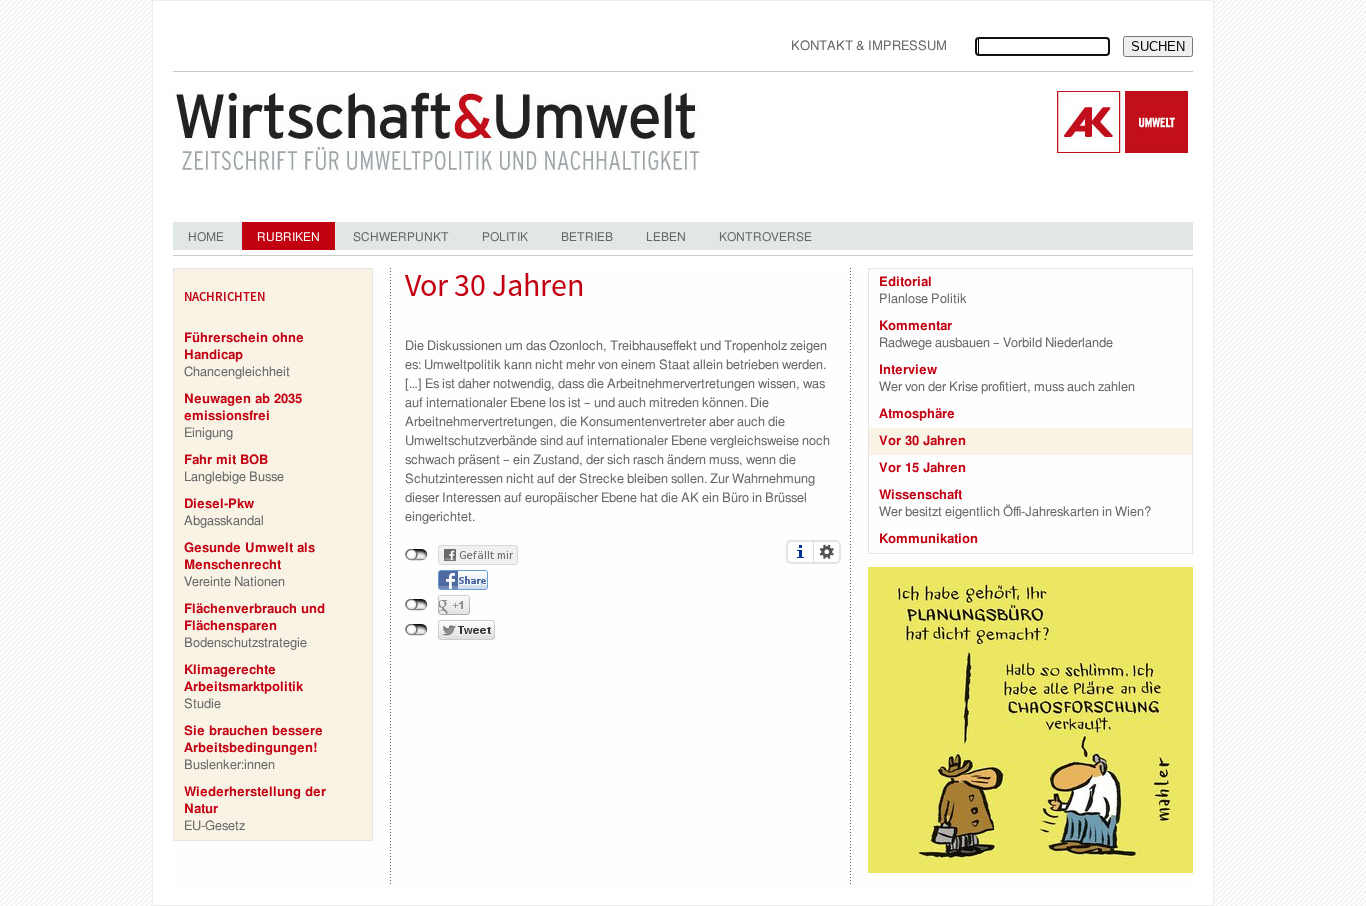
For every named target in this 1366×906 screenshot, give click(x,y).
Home (206, 237)
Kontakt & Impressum (869, 46)
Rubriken (288, 237)
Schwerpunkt (401, 237)
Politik (505, 237)
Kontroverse (765, 237)
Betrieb (587, 237)
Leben (666, 237)
